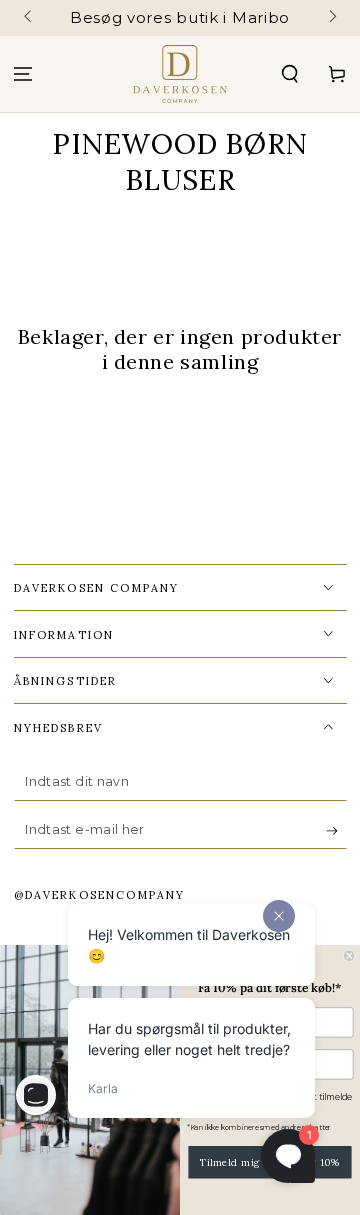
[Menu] (23, 74)
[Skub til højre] (331, 18)
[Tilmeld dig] (336, 831)
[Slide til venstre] (29, 18)
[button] (289, 74)
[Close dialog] (349, 956)
